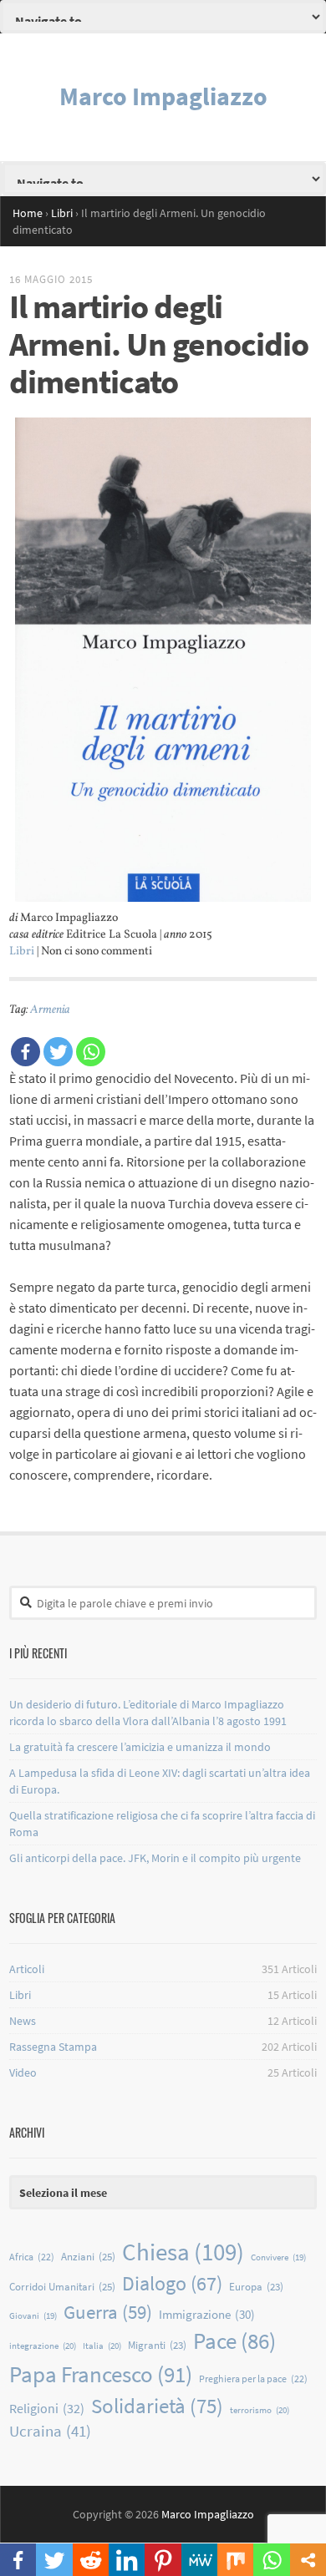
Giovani (33, 2316)
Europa (256, 2287)
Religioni (47, 2408)
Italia (102, 2346)
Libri (22, 951)
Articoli (27, 1969)
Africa (32, 2257)
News (23, 2021)
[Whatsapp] (91, 1052)
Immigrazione (207, 2314)
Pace (234, 2341)
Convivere (278, 2257)
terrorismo (260, 2410)
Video (23, 2072)
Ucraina (50, 2431)
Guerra (108, 2312)
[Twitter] (58, 1052)
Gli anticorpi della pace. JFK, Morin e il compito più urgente (155, 1858)
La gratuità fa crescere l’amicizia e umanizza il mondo (140, 1747)
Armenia (50, 1010)
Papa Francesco (101, 2374)
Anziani (88, 2257)
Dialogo (172, 2283)
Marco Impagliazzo (163, 96)
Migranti (157, 2345)
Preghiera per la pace (253, 2379)
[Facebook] (25, 1052)
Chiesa (183, 2252)
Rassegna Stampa (53, 2047)
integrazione (43, 2346)
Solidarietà (157, 2406)
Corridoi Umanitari (62, 2287)
